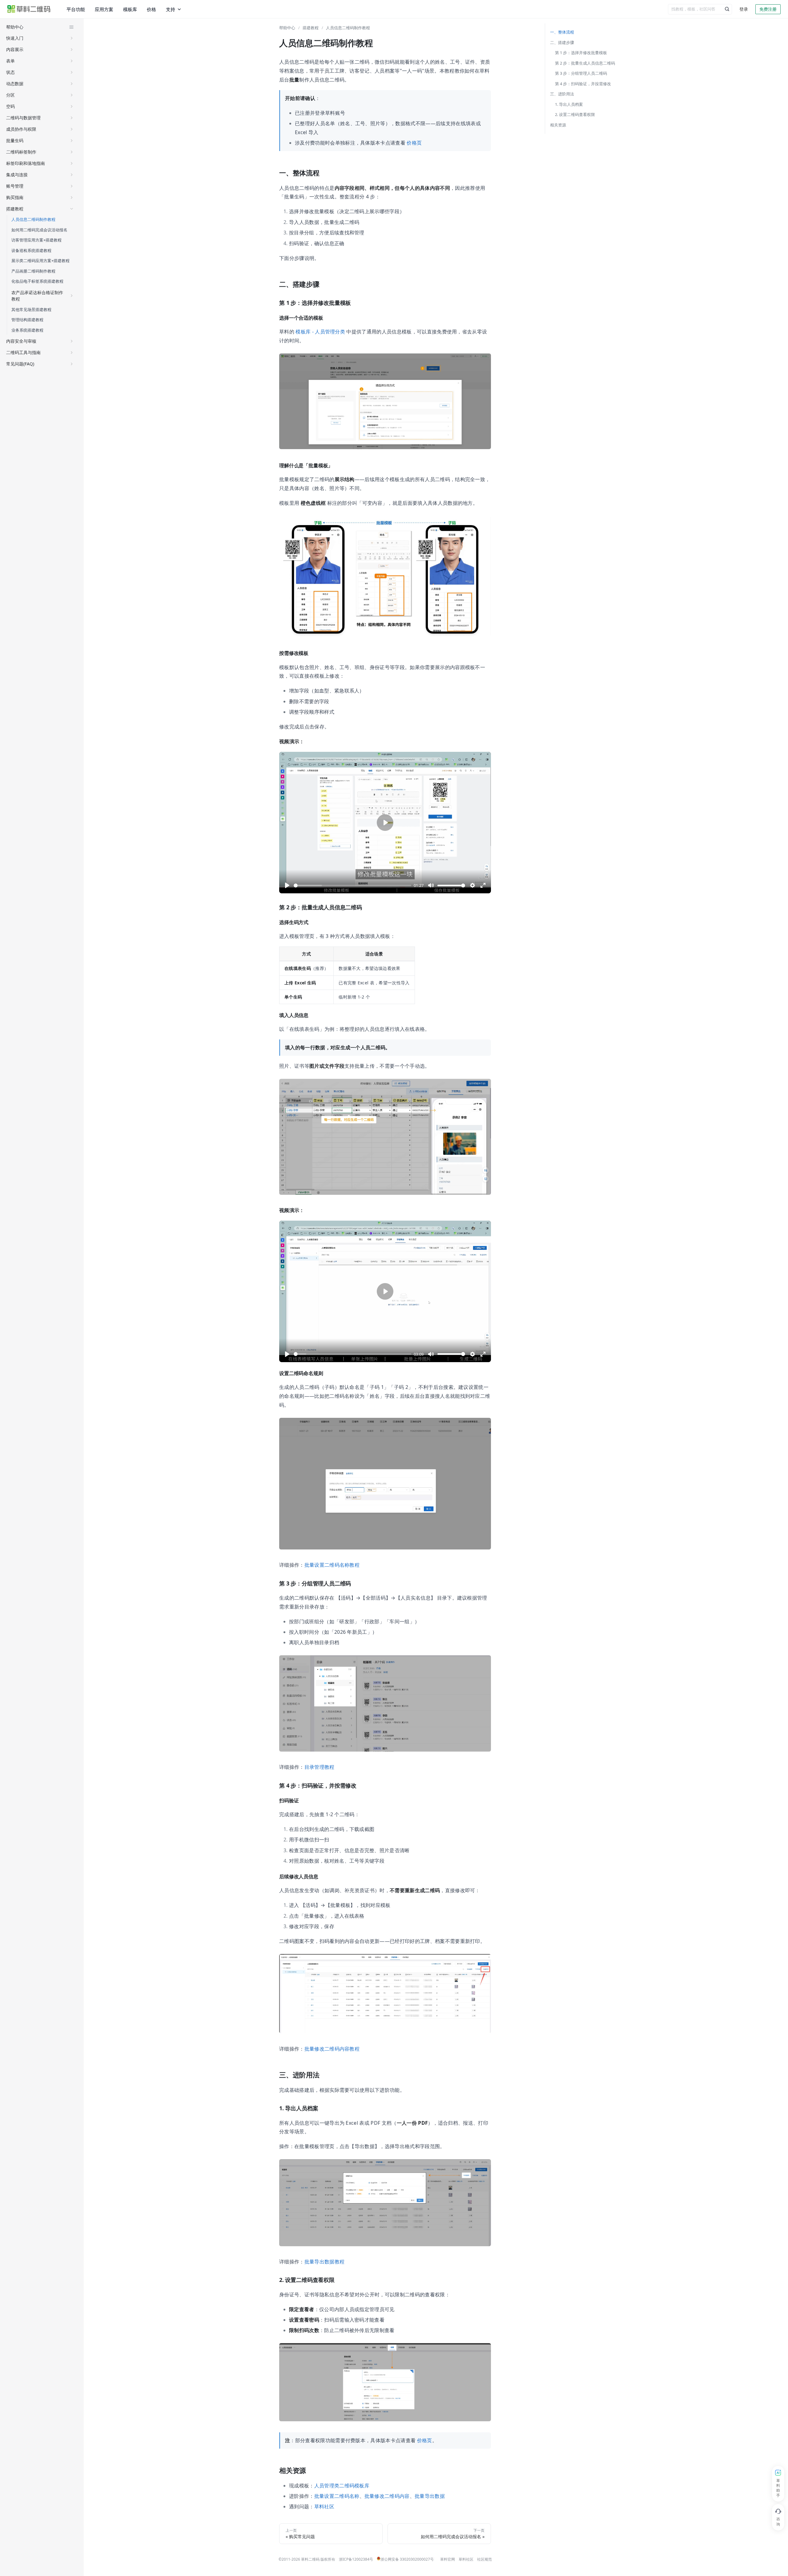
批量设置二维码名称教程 (332, 1565)
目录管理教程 (320, 1767)
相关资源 (558, 125)
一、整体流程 (562, 32)
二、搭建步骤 (562, 42)
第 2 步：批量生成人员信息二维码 (585, 63)
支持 (171, 9)
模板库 (130, 9)
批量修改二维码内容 (387, 2496)
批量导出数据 (430, 2496)
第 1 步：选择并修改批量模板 (581, 53)
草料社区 (324, 2506)
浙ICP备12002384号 (356, 2559)
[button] (40, 38)
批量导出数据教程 (325, 2262)
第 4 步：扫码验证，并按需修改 (583, 84)
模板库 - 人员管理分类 (320, 332)
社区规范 (484, 2559)
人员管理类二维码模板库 (342, 2486)
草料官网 (448, 2559)
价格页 (414, 143)
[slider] (352, 885)
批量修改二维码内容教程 (332, 2049)
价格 (151, 9)
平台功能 (76, 9)
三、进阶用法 (562, 94)
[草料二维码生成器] (29, 9)
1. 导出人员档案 (569, 104)
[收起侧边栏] (71, 27)
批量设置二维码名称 (337, 2496)
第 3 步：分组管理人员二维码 (581, 73)
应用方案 (104, 9)
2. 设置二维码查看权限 (575, 114)
